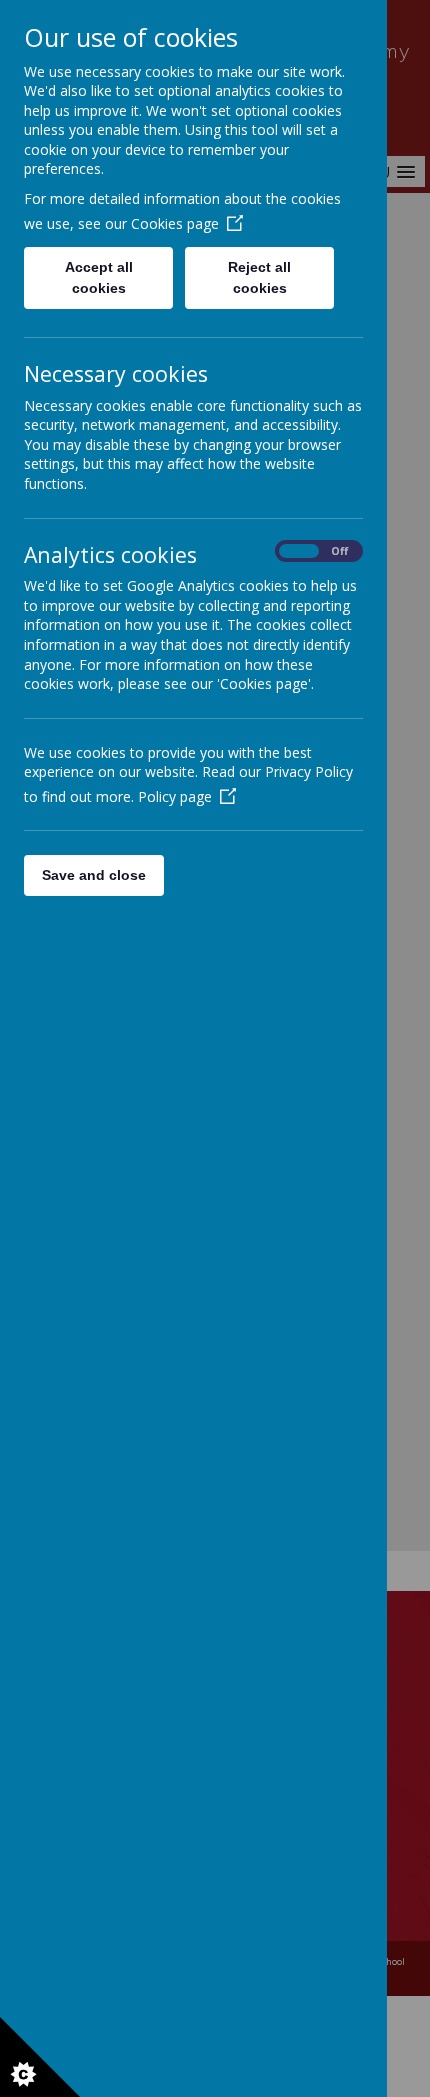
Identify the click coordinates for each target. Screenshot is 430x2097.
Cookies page (175, 223)
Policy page (175, 796)
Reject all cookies (259, 277)
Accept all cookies (99, 277)
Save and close (94, 875)
